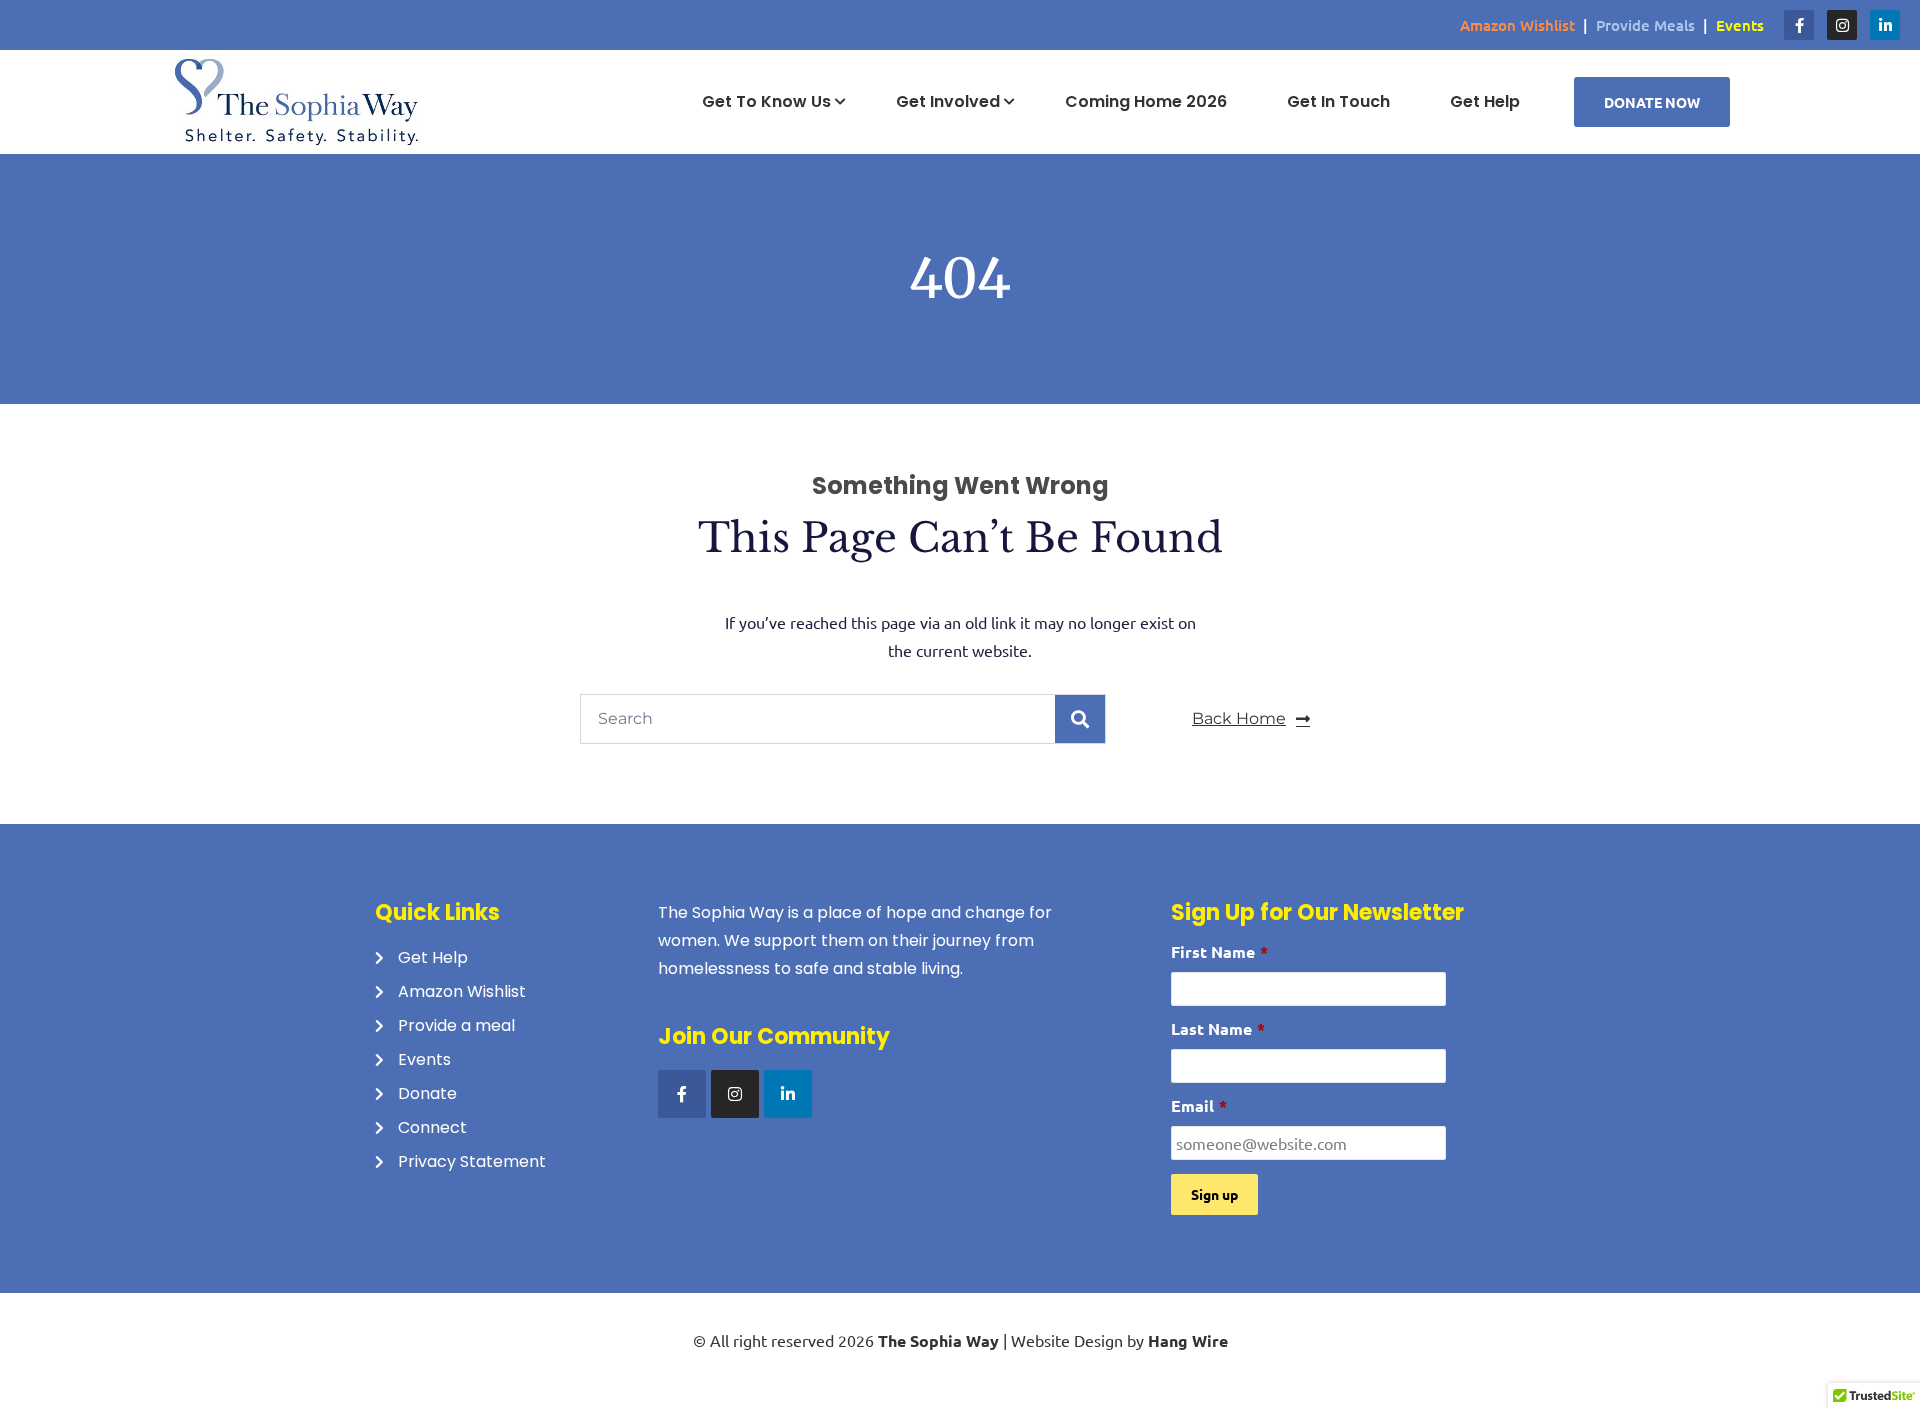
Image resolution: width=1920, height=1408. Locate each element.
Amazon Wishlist (1517, 25)
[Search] (1080, 719)
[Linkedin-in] (1885, 25)
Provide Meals (1645, 25)
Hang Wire (1188, 1340)
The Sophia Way (938, 1340)
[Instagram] (1842, 25)
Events (1740, 25)
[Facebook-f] (1799, 25)
